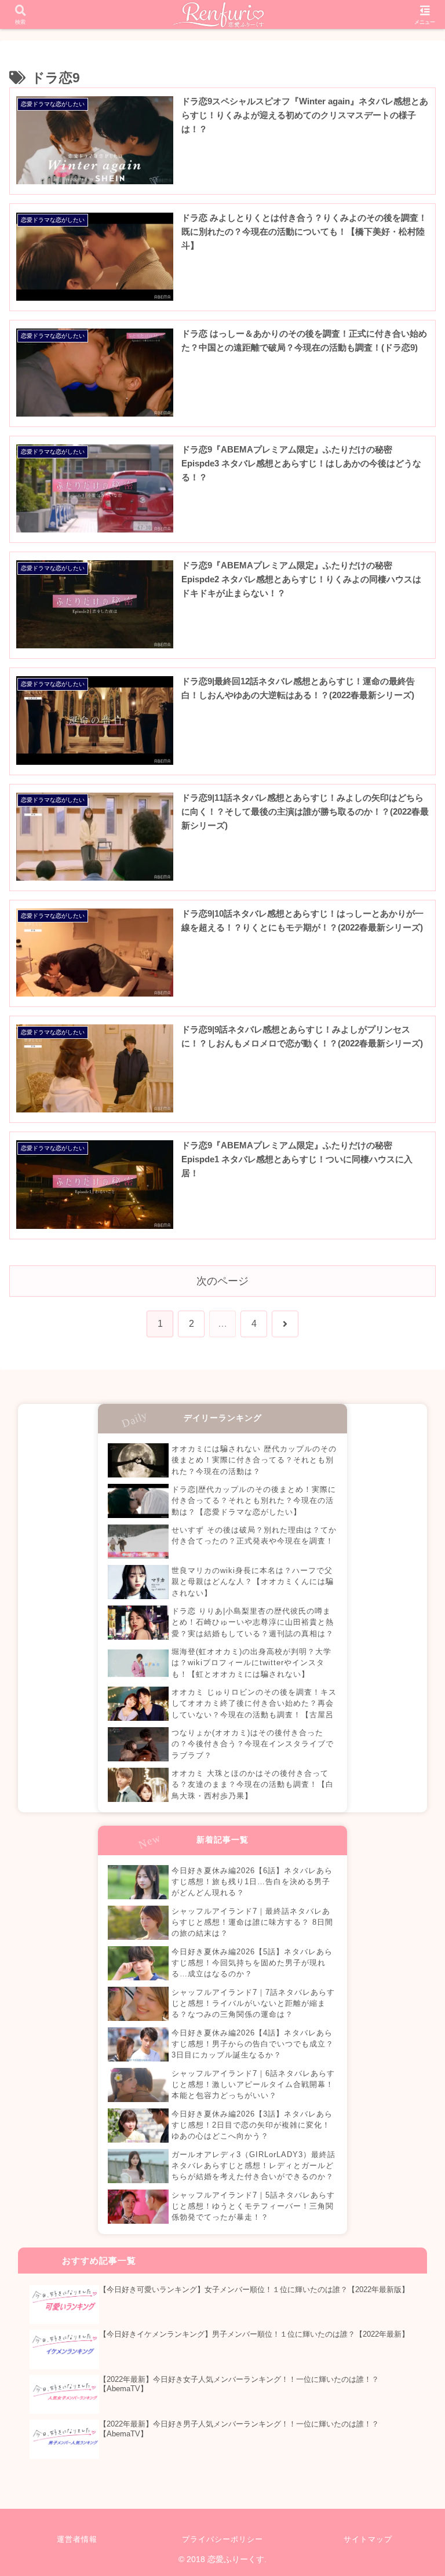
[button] (411, 1807)
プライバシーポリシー (222, 2539)
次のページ (222, 1281)
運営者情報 (77, 2539)
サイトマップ (368, 2539)
